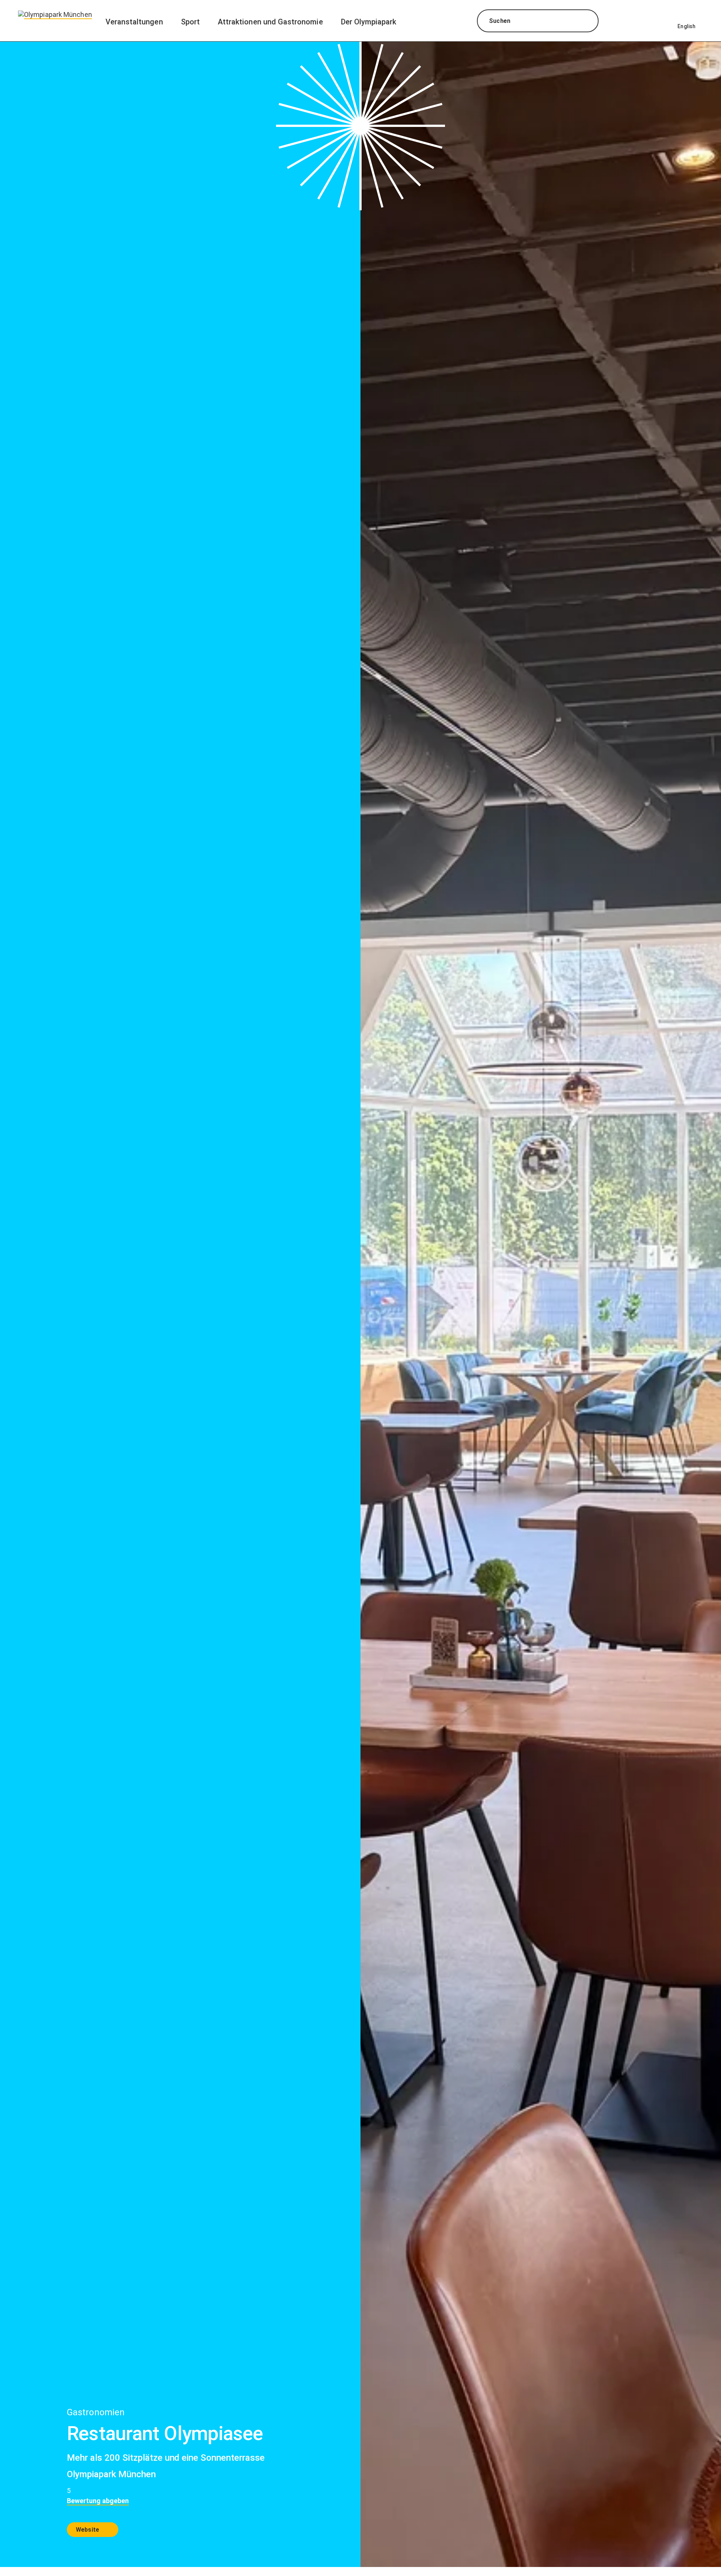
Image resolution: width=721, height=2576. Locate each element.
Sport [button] (190, 22)
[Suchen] (586, 22)
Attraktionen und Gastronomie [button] (270, 22)
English (686, 26)
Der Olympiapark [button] (369, 22)
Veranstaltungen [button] (134, 22)
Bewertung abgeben (98, 2501)
